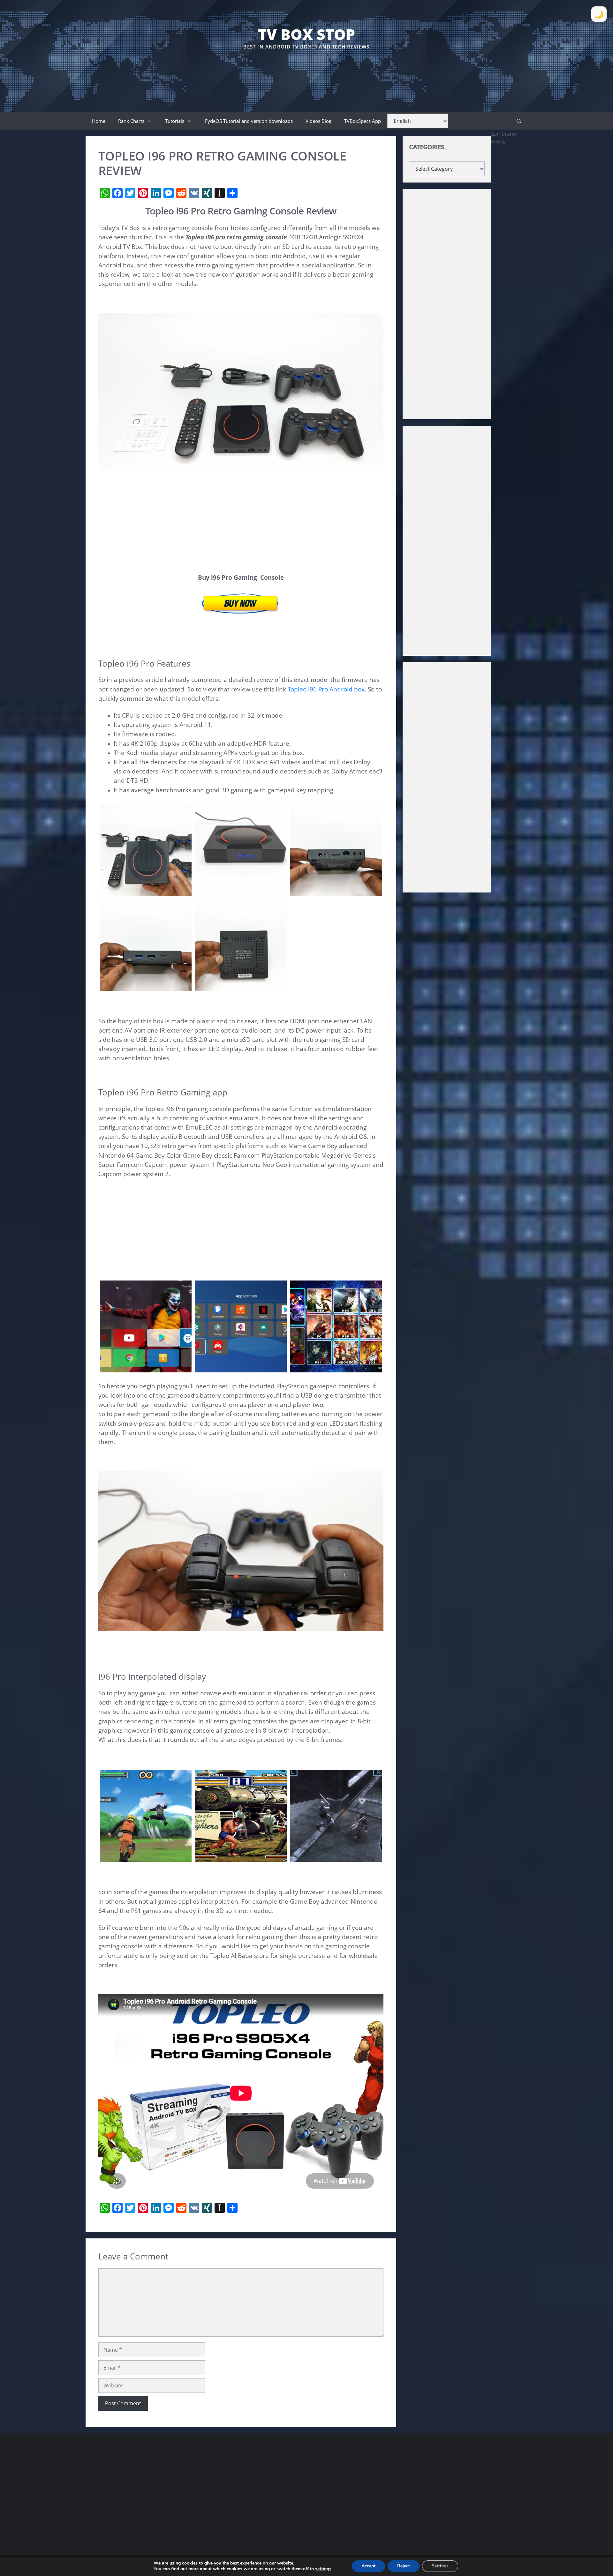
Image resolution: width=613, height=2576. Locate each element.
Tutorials (175, 121)
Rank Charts (131, 121)
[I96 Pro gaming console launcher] (146, 1368)
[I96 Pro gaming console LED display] (241, 891)
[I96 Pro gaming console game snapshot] (241, 1857)
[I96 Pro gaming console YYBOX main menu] (336, 1368)
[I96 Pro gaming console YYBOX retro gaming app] (241, 1368)
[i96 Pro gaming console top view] (146, 891)
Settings (440, 2566)
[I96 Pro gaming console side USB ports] (146, 986)
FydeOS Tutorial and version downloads (249, 121)
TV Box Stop (306, 34)
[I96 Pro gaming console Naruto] (146, 1857)
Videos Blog (318, 121)
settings (323, 2569)
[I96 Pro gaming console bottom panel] (241, 986)
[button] (519, 121)
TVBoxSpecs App (363, 121)
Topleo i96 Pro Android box (326, 689)
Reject (404, 2566)
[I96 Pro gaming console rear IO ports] (336, 891)
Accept (368, 2566)
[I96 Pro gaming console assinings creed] (336, 1857)
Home (99, 121)
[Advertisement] (306, 70)
